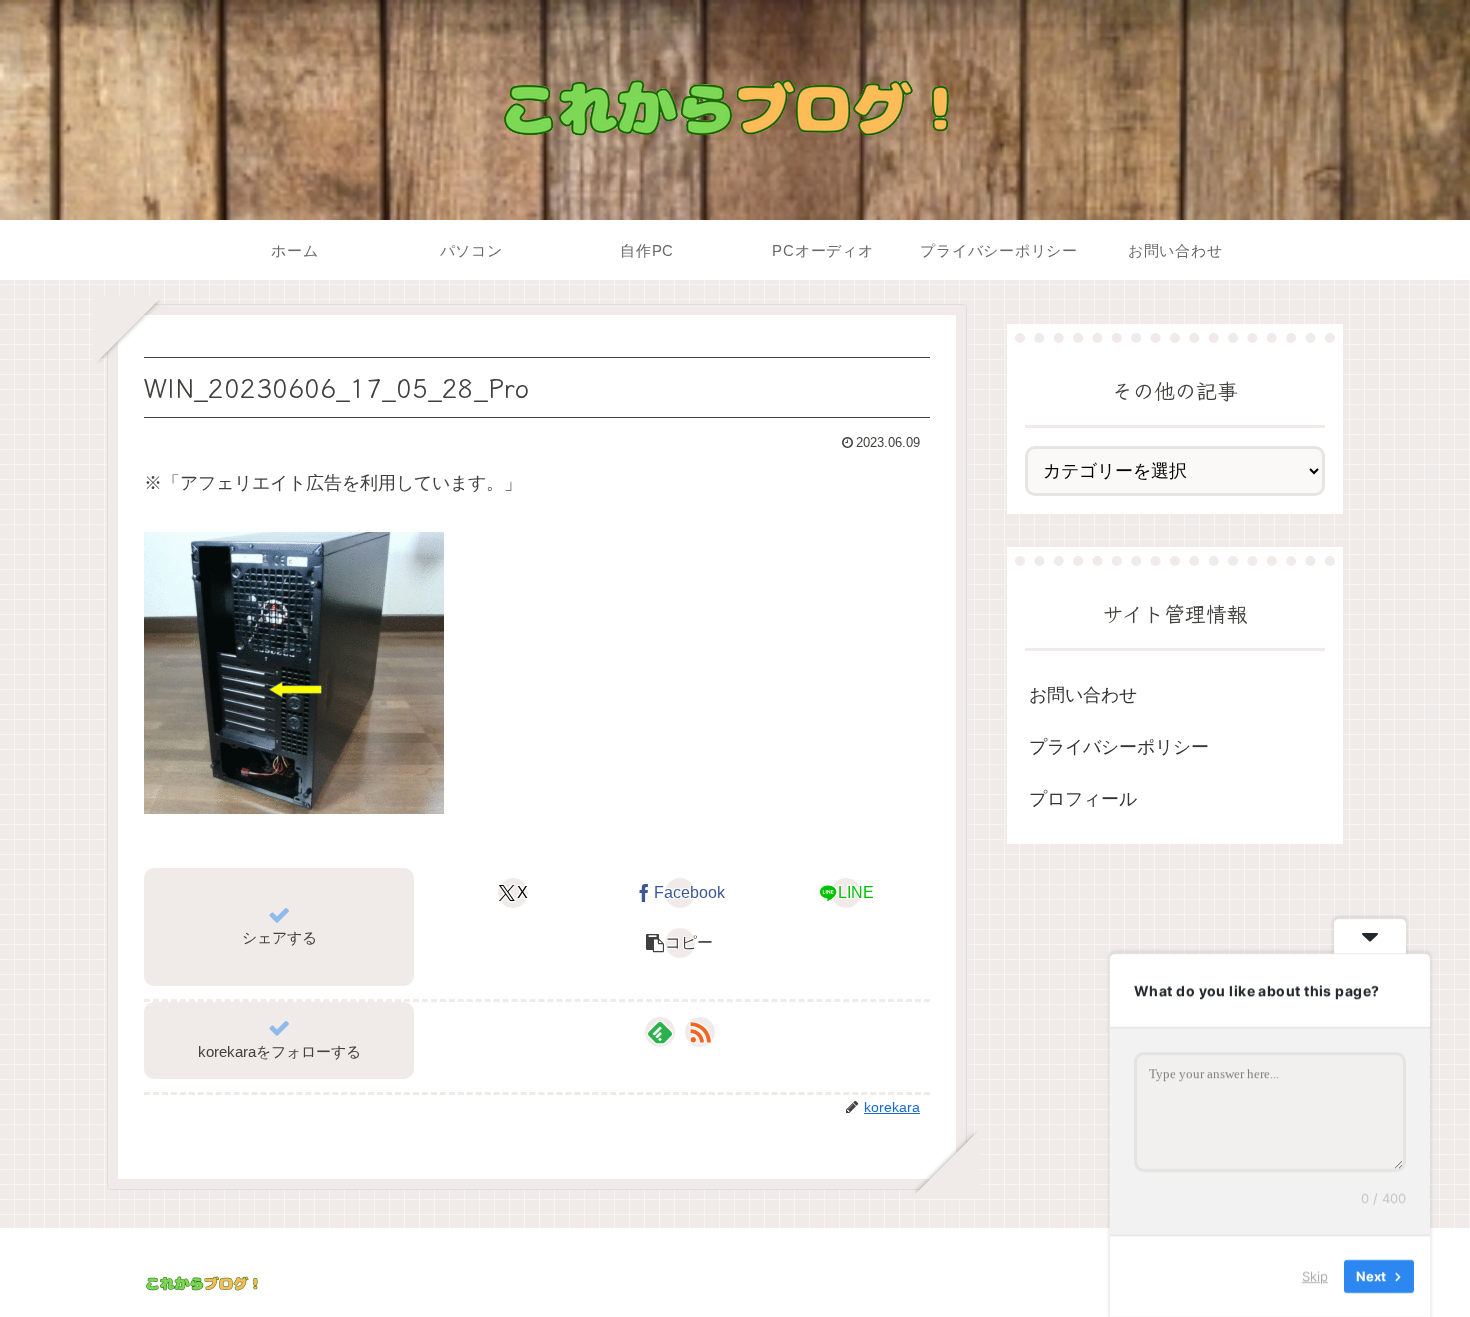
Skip (1315, 1276)
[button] (679, 943)
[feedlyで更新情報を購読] (660, 1032)
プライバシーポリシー (1119, 747)
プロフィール (1083, 799)
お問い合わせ (1083, 694)
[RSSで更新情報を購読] (700, 1032)
